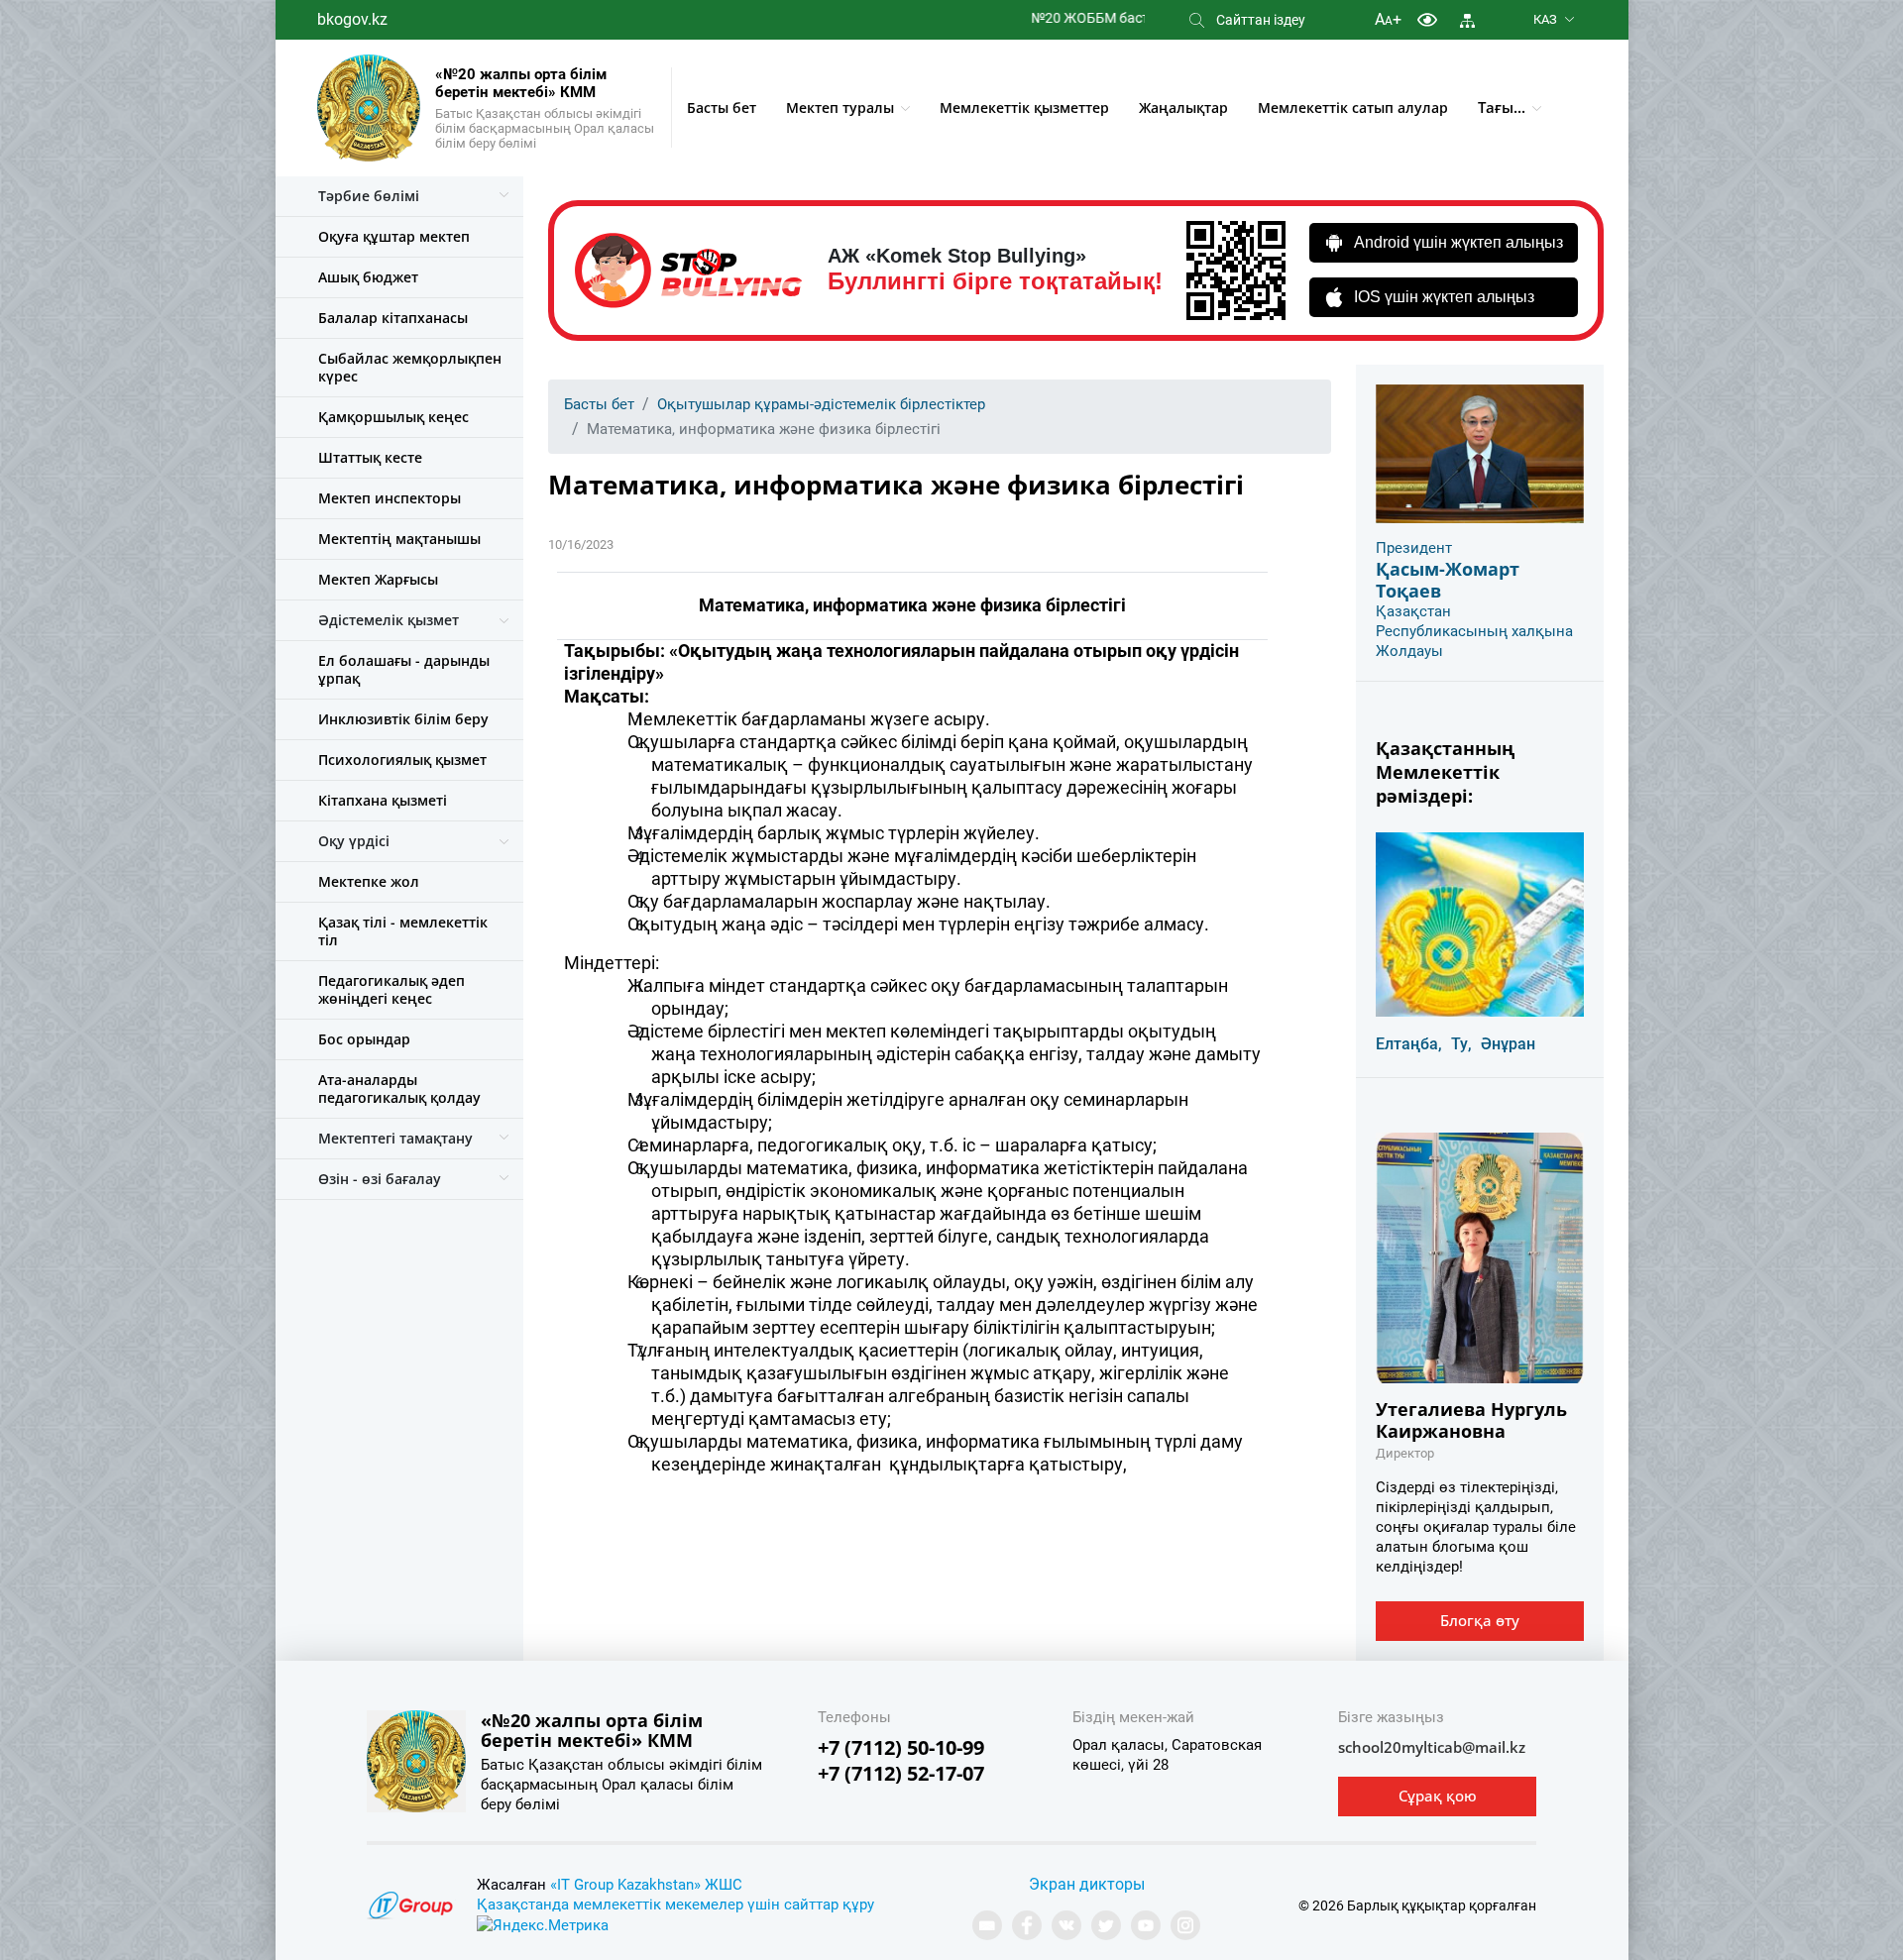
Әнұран (1508, 1044)
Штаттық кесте (370, 457)
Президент (1414, 548)
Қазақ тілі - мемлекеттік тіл (403, 931)
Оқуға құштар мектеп (394, 236)
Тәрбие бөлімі (369, 196)
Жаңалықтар (1183, 108)
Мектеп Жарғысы (378, 579)
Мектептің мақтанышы (399, 539)
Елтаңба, (1409, 1044)
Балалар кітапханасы (393, 318)
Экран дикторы (1087, 1884)
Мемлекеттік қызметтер (1024, 108)
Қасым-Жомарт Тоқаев (1448, 580)
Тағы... (1502, 107)
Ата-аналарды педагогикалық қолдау (399, 1089)
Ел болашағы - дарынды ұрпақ (404, 669)
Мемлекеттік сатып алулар (1353, 108)
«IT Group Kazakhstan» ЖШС (646, 1885)
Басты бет (722, 108)
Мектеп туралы (840, 108)
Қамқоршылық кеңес (393, 417)
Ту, (1461, 1044)
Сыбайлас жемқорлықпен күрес (410, 367)
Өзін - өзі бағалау (380, 1179)
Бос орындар (364, 1039)
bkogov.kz (352, 19)
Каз (1545, 19)
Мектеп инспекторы (390, 498)
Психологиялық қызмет (402, 760)
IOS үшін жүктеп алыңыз (1444, 297)
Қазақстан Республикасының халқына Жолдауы (1474, 631)
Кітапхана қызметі (383, 800)
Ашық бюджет (368, 277)
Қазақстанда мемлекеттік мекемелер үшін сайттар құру (675, 1905)
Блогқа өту (1480, 1620)
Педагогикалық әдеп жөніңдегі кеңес (392, 989)
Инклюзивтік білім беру (403, 719)
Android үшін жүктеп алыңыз (1458, 242)
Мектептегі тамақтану (395, 1138)
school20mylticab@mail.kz (1432, 1747)
